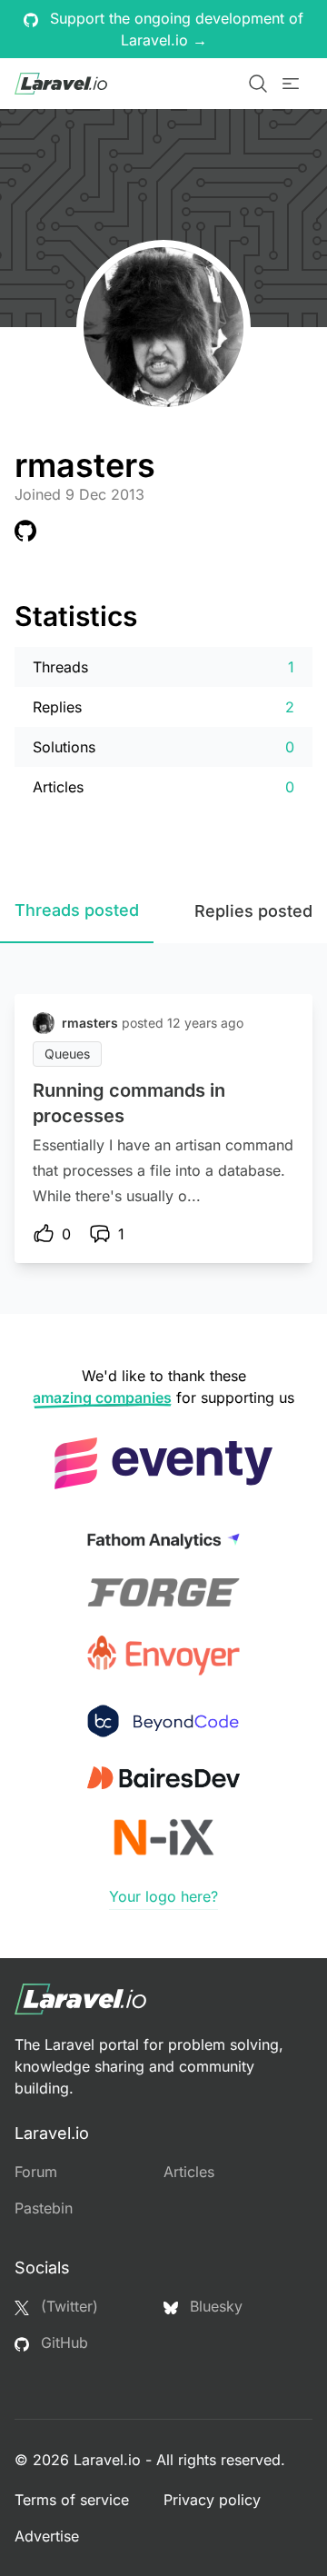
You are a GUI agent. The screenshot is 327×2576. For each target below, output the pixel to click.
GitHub (62, 2342)
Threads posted (77, 910)
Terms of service (72, 2500)
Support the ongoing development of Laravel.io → (174, 29)
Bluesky (214, 2306)
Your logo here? (163, 1896)
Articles (189, 2172)
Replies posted (253, 911)
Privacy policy (212, 2500)
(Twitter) (67, 2306)
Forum (36, 2172)
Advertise (47, 2536)
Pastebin (44, 2208)
